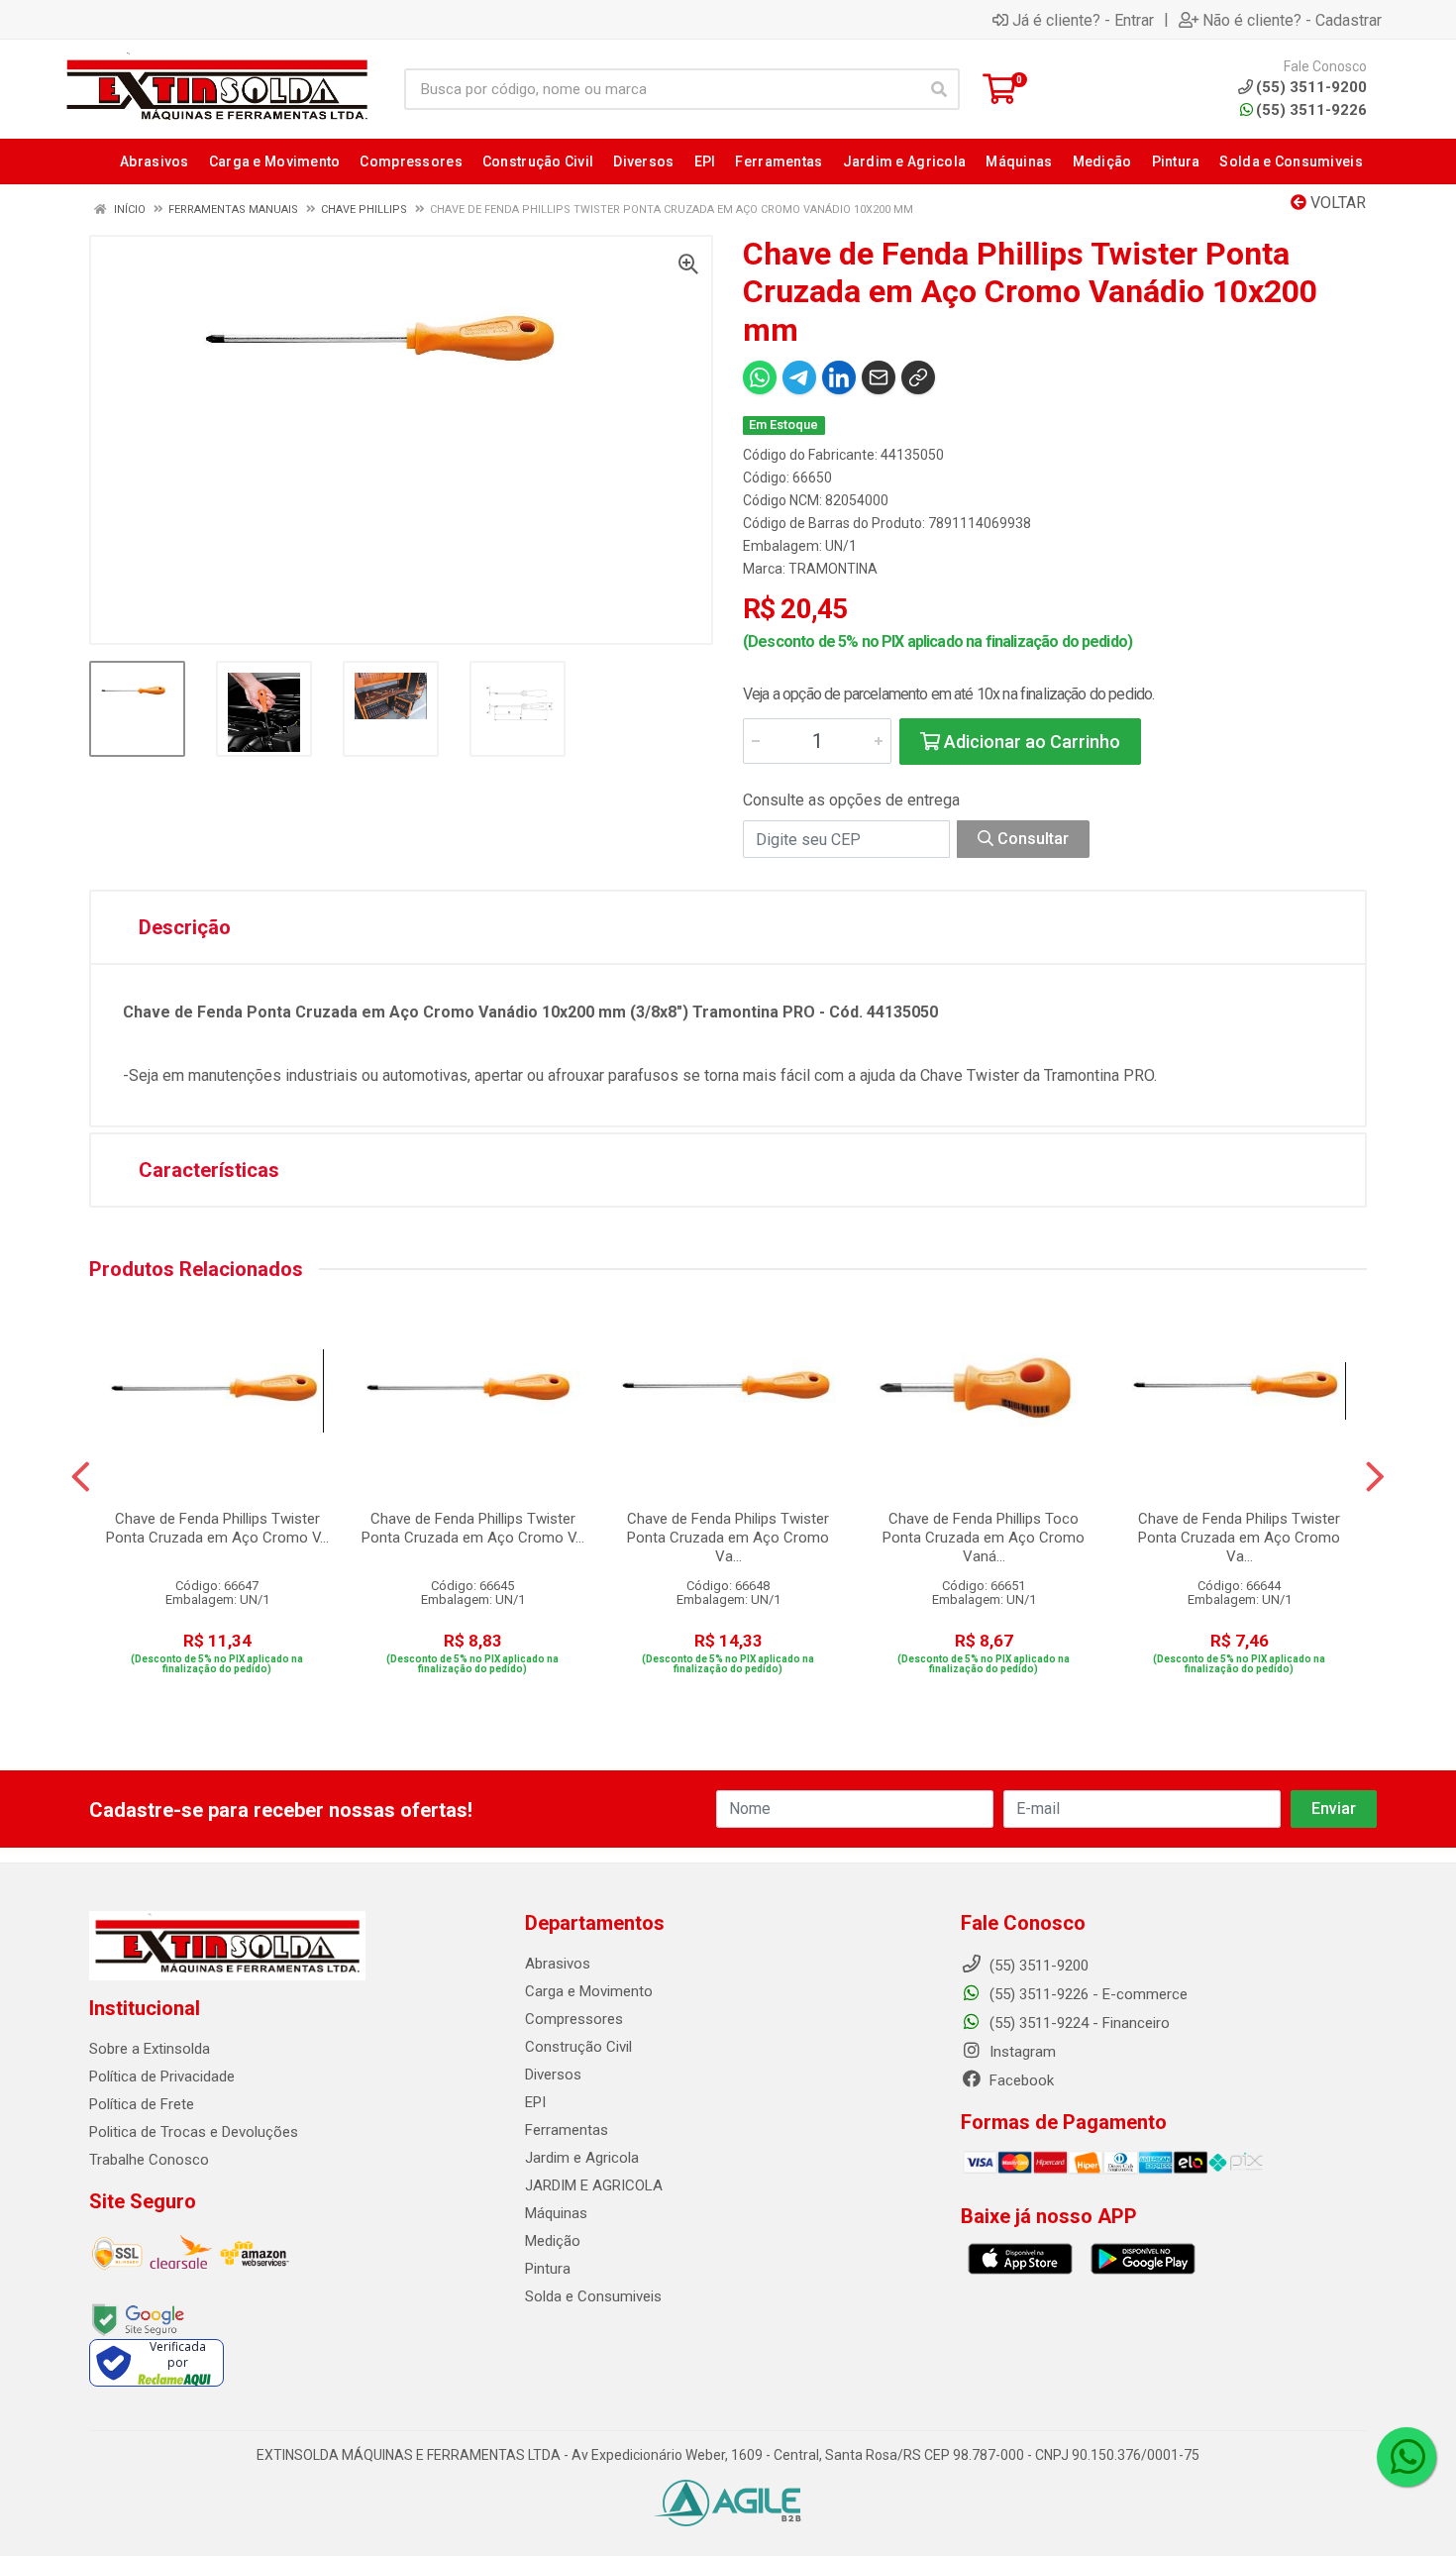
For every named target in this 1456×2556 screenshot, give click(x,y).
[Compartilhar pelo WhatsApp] (760, 377)
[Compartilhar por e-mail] (879, 377)
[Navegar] (81, 1477)
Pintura (548, 2269)
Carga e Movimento (589, 1991)
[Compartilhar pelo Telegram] (799, 377)
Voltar (1336, 203)
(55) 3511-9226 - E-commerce (1087, 1994)
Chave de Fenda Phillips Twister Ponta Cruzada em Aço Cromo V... (217, 1528)
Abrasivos (558, 1964)
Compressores (574, 2019)
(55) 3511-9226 (1311, 110)
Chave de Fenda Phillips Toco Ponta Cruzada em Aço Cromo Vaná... (984, 1538)
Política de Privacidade (162, 2077)
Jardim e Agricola (582, 2158)
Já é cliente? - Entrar (1083, 20)
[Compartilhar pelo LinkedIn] (839, 377)
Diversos (553, 2075)
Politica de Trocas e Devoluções (194, 2132)
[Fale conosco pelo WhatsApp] (1406, 2457)
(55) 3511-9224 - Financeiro (1078, 2023)
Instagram (1021, 2052)
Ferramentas (567, 2130)
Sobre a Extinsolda (150, 2049)
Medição (553, 2241)
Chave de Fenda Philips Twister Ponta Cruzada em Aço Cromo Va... (728, 1538)
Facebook (1020, 2080)
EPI (535, 2102)
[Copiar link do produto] (918, 377)
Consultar (1031, 839)
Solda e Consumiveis (593, 2296)
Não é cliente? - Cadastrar (1292, 20)
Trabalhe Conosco (149, 2160)
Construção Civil (578, 2047)
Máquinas (556, 2213)
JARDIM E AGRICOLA (594, 2185)
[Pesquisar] (939, 89)
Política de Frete (142, 2104)
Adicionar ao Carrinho (1030, 742)
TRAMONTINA (833, 569)
